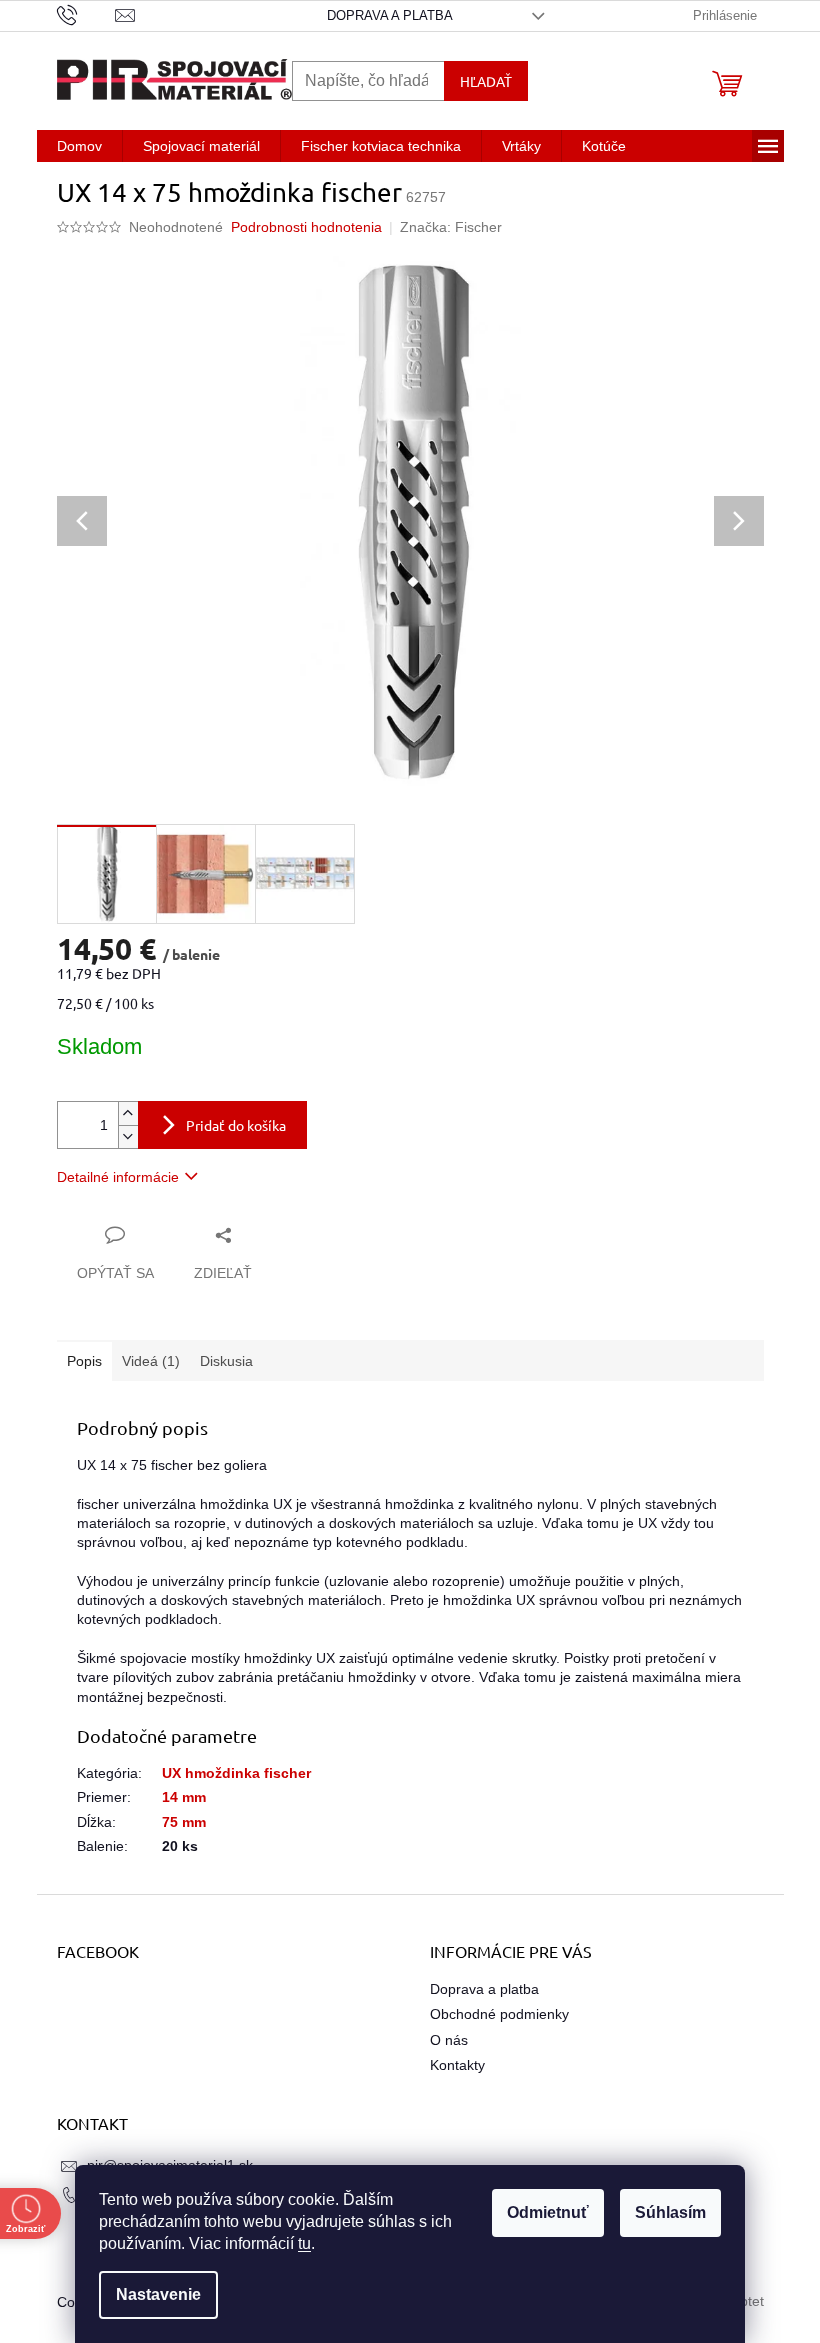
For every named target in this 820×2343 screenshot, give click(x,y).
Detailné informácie (118, 1177)
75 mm (184, 1822)
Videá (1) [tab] (151, 1361)
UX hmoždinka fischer (236, 1773)
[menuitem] (79, 146)
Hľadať (486, 81)
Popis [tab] (84, 1361)
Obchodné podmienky (499, 2014)
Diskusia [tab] (226, 1361)
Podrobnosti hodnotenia (306, 227)
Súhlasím (663, 2212)
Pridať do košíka (236, 1125)
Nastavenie (151, 2294)
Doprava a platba (390, 15)
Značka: (451, 227)
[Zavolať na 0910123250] (86, 14)
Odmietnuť (541, 2212)
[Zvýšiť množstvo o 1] (128, 1113)
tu (297, 2243)
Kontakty (457, 2065)
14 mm (184, 1797)
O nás (449, 2040)
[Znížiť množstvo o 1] (128, 1136)
